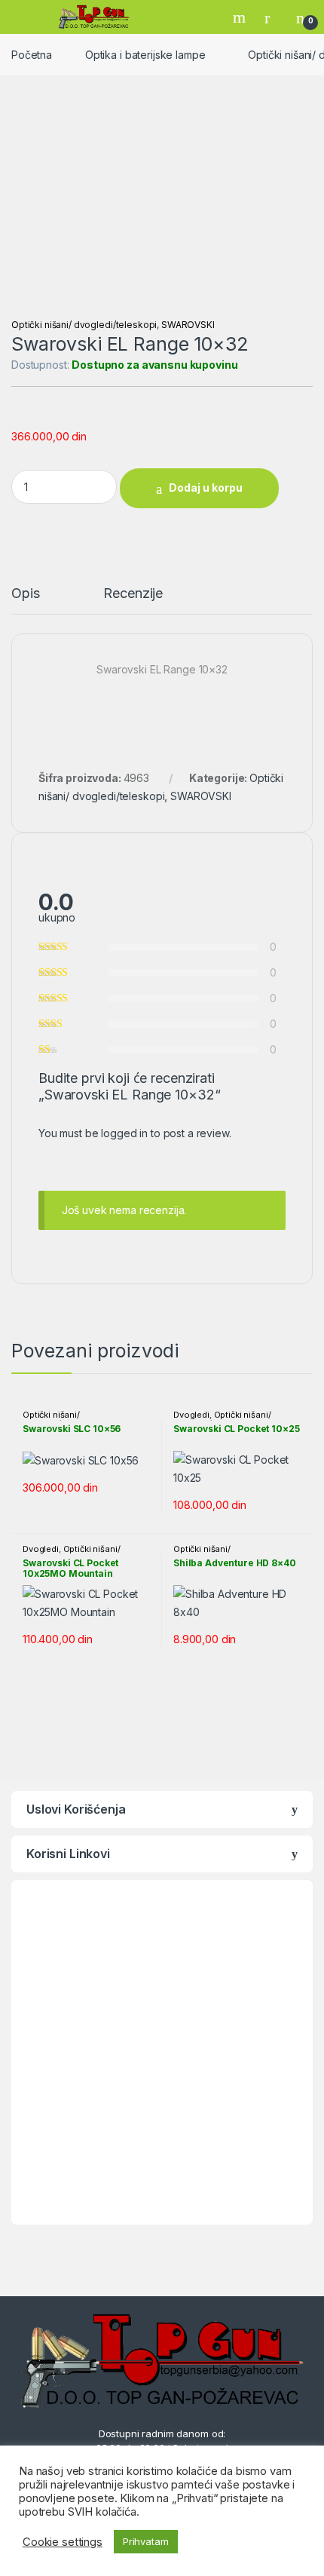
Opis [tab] (25, 594)
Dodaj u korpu (206, 488)
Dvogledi (191, 1415)
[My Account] (273, 17)
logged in (124, 1133)
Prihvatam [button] (146, 2541)
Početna (32, 55)
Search (241, 17)
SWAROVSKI (188, 325)
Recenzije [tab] (133, 594)
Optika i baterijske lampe (145, 55)
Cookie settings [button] (63, 2542)
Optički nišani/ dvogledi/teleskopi (84, 325)
